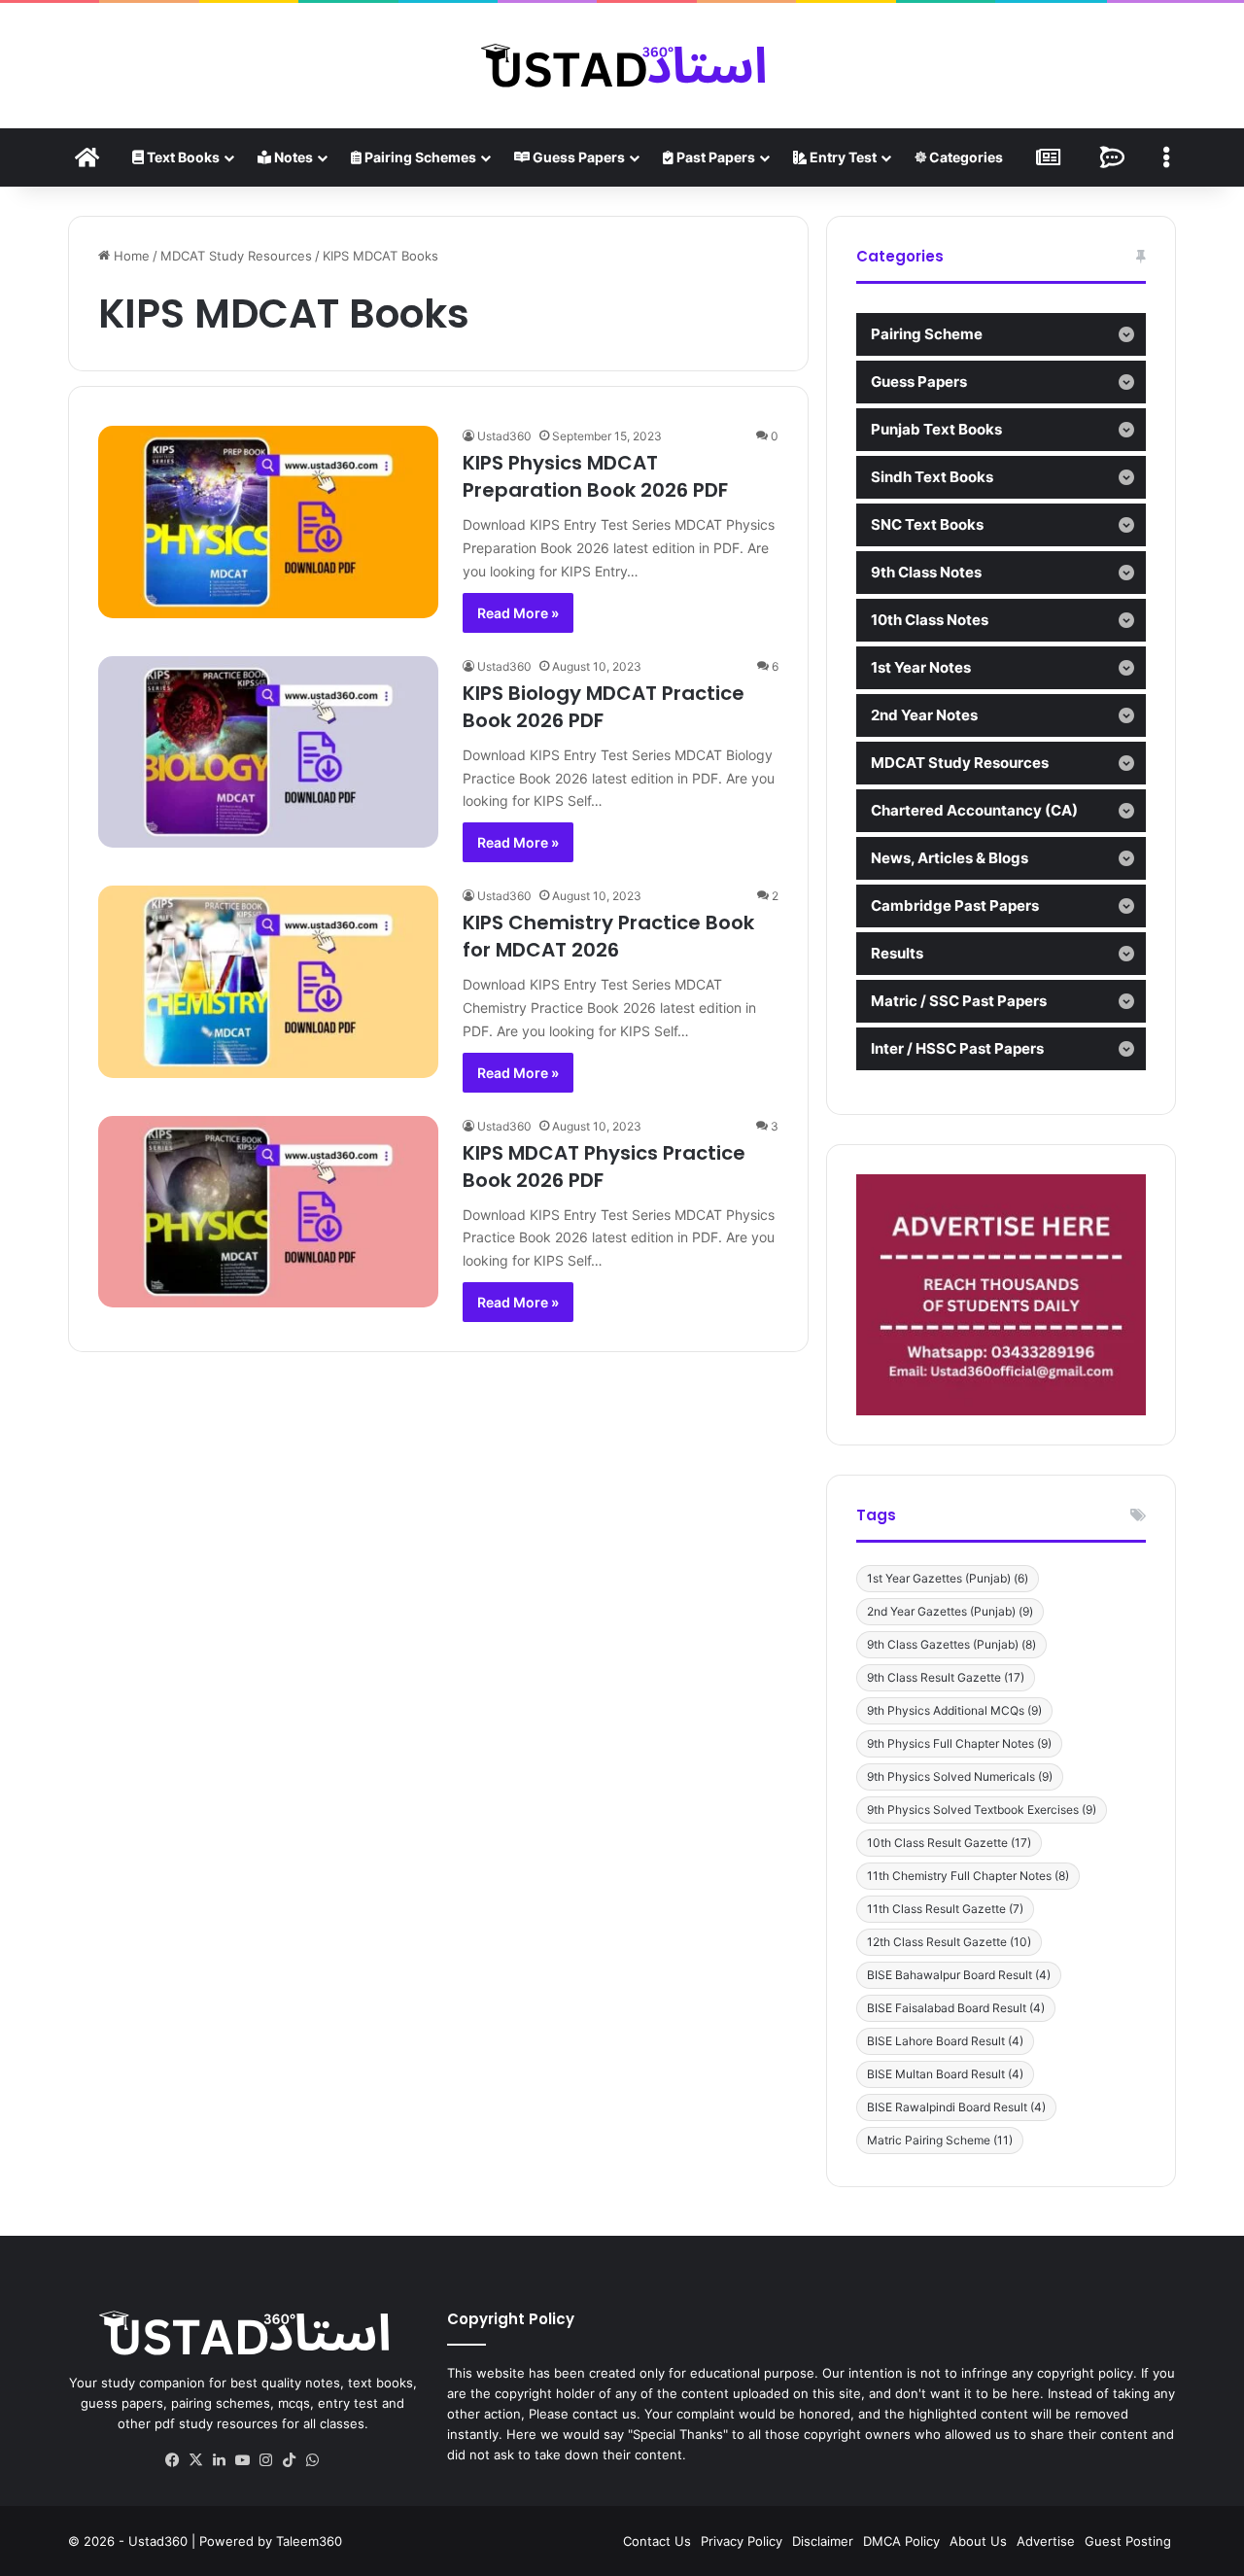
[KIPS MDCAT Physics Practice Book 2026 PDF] (268, 1212)
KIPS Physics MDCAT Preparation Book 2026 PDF (595, 476)
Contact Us (657, 2541)
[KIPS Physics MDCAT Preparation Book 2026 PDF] (268, 522)
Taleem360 (309, 2541)
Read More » (518, 613)
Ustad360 (504, 436)
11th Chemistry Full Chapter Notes (968, 1876)
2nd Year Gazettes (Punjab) (950, 1611)
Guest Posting (1128, 2541)
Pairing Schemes (419, 157)
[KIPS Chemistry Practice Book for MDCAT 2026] (268, 981)
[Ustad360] (622, 66)
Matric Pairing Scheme (940, 2140)
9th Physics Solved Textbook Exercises (982, 1810)
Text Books (182, 157)
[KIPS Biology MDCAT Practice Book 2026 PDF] (268, 752)
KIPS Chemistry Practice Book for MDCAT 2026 (608, 936)
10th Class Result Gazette (949, 1843)
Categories (965, 157)
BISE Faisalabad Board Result (956, 2008)
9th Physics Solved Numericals (960, 1776)
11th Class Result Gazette (945, 1909)
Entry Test (842, 157)
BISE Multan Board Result (945, 2074)
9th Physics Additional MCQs (954, 1710)
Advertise (1046, 2541)
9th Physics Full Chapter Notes (959, 1743)
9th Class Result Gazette (946, 1677)
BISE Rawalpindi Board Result (956, 2107)
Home (130, 256)
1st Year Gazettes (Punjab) (948, 1578)
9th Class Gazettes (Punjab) (951, 1644)
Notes (292, 157)
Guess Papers (577, 157)
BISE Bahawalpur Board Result (959, 1975)
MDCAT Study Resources (236, 256)
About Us (978, 2541)
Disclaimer (823, 2541)
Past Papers (714, 157)
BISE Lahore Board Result (945, 2041)
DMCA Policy (901, 2541)
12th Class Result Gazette (949, 1942)
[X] (196, 2460)
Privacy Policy (742, 2541)
